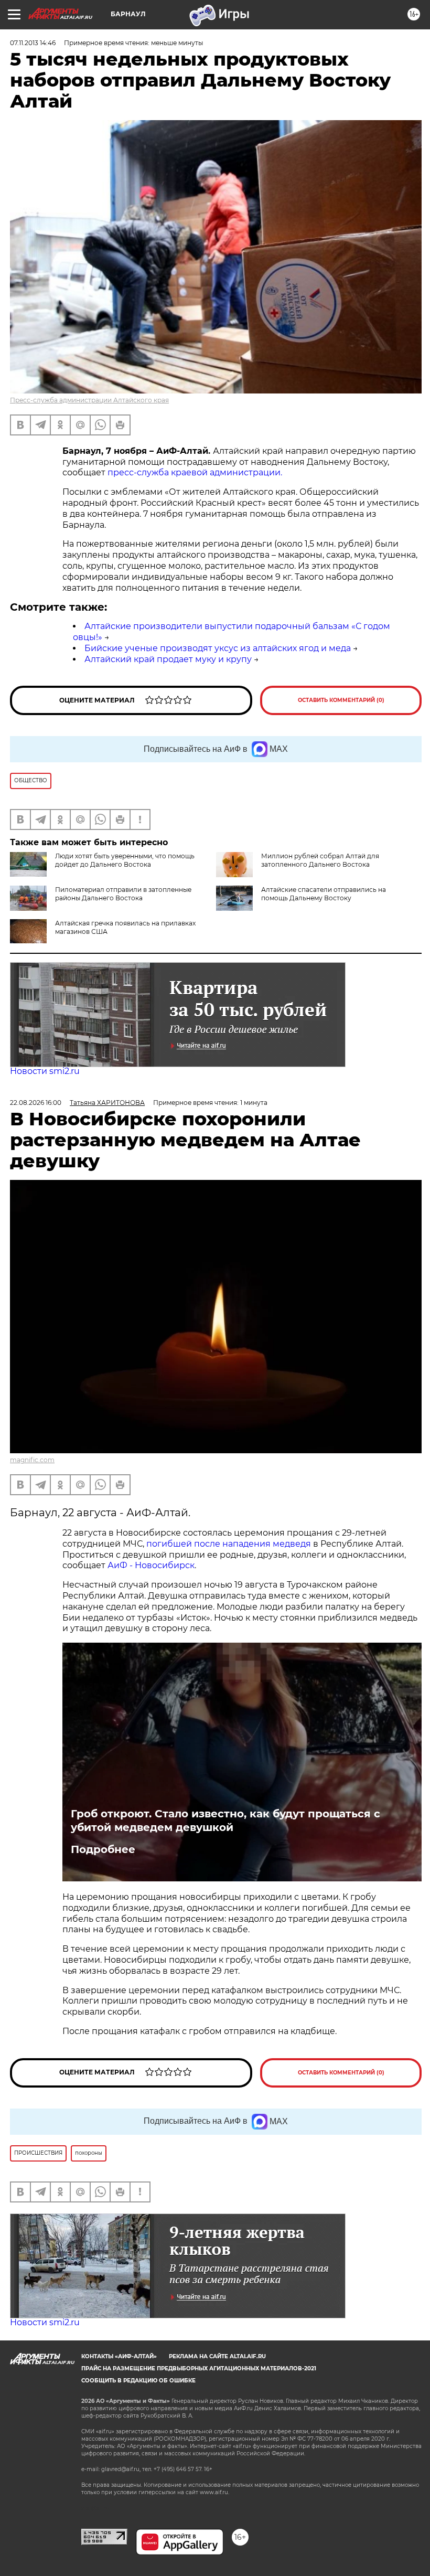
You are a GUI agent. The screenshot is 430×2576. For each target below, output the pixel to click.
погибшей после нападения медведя (230, 1544)
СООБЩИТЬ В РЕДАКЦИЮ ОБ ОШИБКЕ (138, 2381)
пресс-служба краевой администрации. (195, 472)
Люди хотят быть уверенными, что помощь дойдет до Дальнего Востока (125, 860)
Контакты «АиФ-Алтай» (119, 2356)
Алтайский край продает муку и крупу (168, 659)
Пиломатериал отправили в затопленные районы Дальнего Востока (123, 894)
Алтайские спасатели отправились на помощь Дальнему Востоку (324, 894)
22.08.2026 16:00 (36, 1103)
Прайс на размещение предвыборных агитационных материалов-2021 (199, 2369)
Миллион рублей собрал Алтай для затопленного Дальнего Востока (320, 860)
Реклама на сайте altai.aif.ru (217, 2356)
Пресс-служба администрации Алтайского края (89, 400)
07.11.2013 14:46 (33, 43)
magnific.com (32, 1460)
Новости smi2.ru (45, 1071)
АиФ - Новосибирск (151, 1565)
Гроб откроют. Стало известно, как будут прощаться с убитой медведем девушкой (225, 1821)
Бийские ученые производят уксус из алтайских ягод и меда (218, 648)
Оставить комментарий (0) (341, 700)
